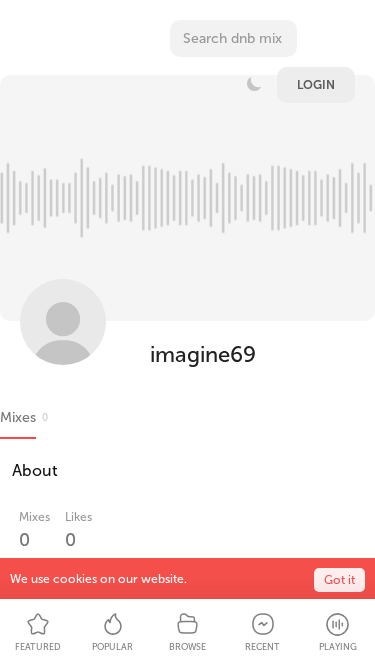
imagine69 (203, 354)
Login (316, 85)
